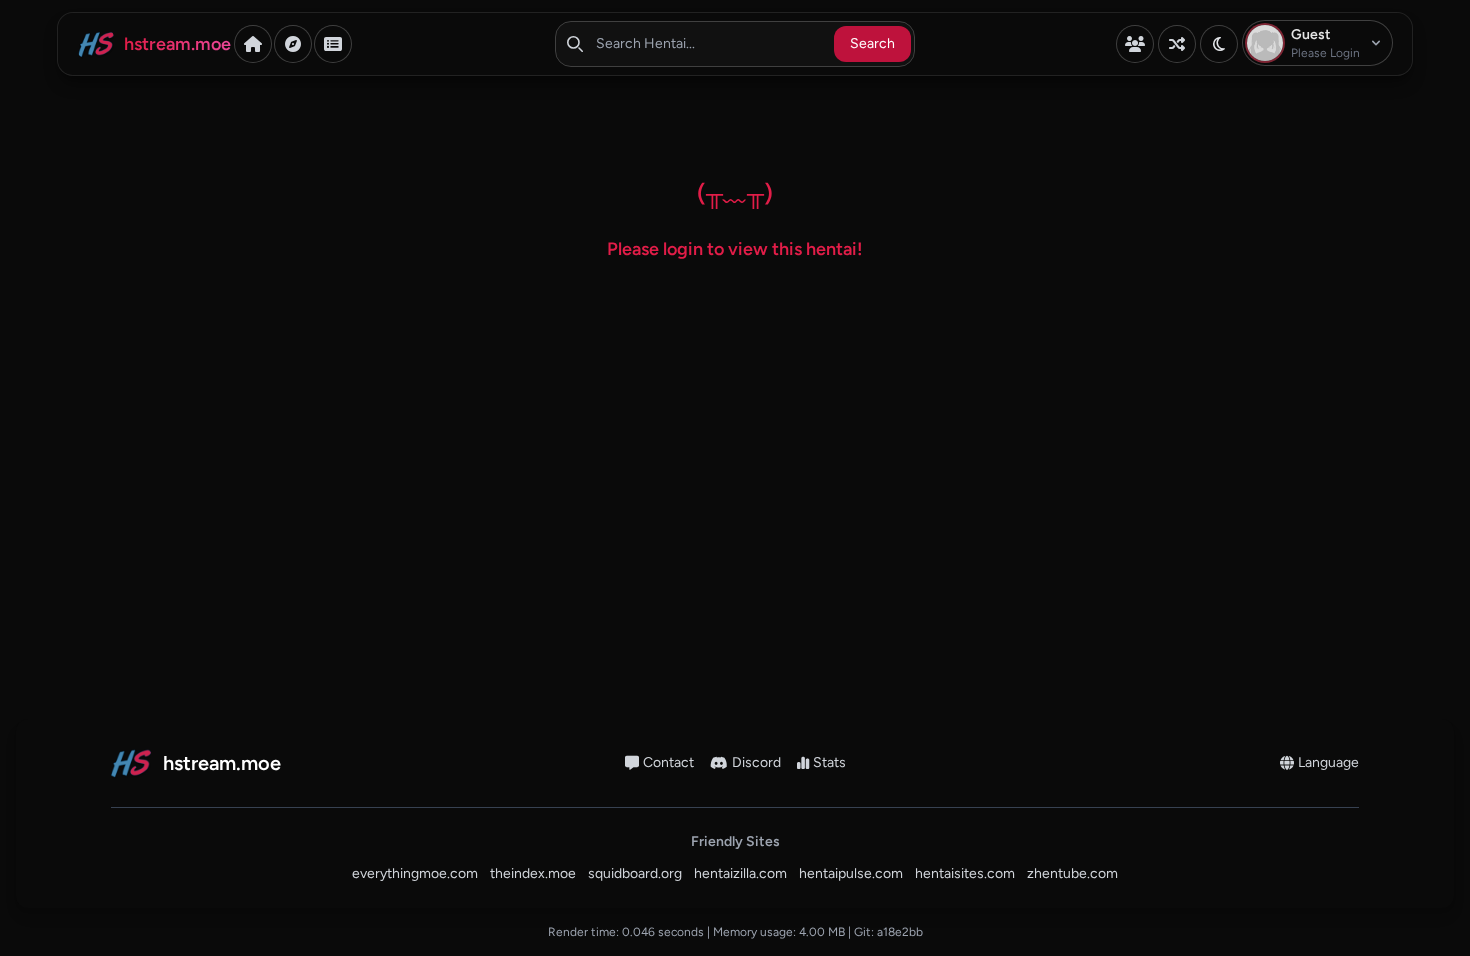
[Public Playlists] (333, 44)
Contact (668, 762)
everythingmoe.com (415, 873)
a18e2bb (900, 932)
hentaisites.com (965, 873)
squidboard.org (635, 873)
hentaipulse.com (851, 873)
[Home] (253, 44)
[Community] (1135, 44)
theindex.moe (533, 873)
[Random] (1177, 44)
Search (872, 43)
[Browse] (293, 44)
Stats (829, 762)
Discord (756, 762)
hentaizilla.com (740, 873)
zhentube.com (1072, 873)
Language (1328, 762)
